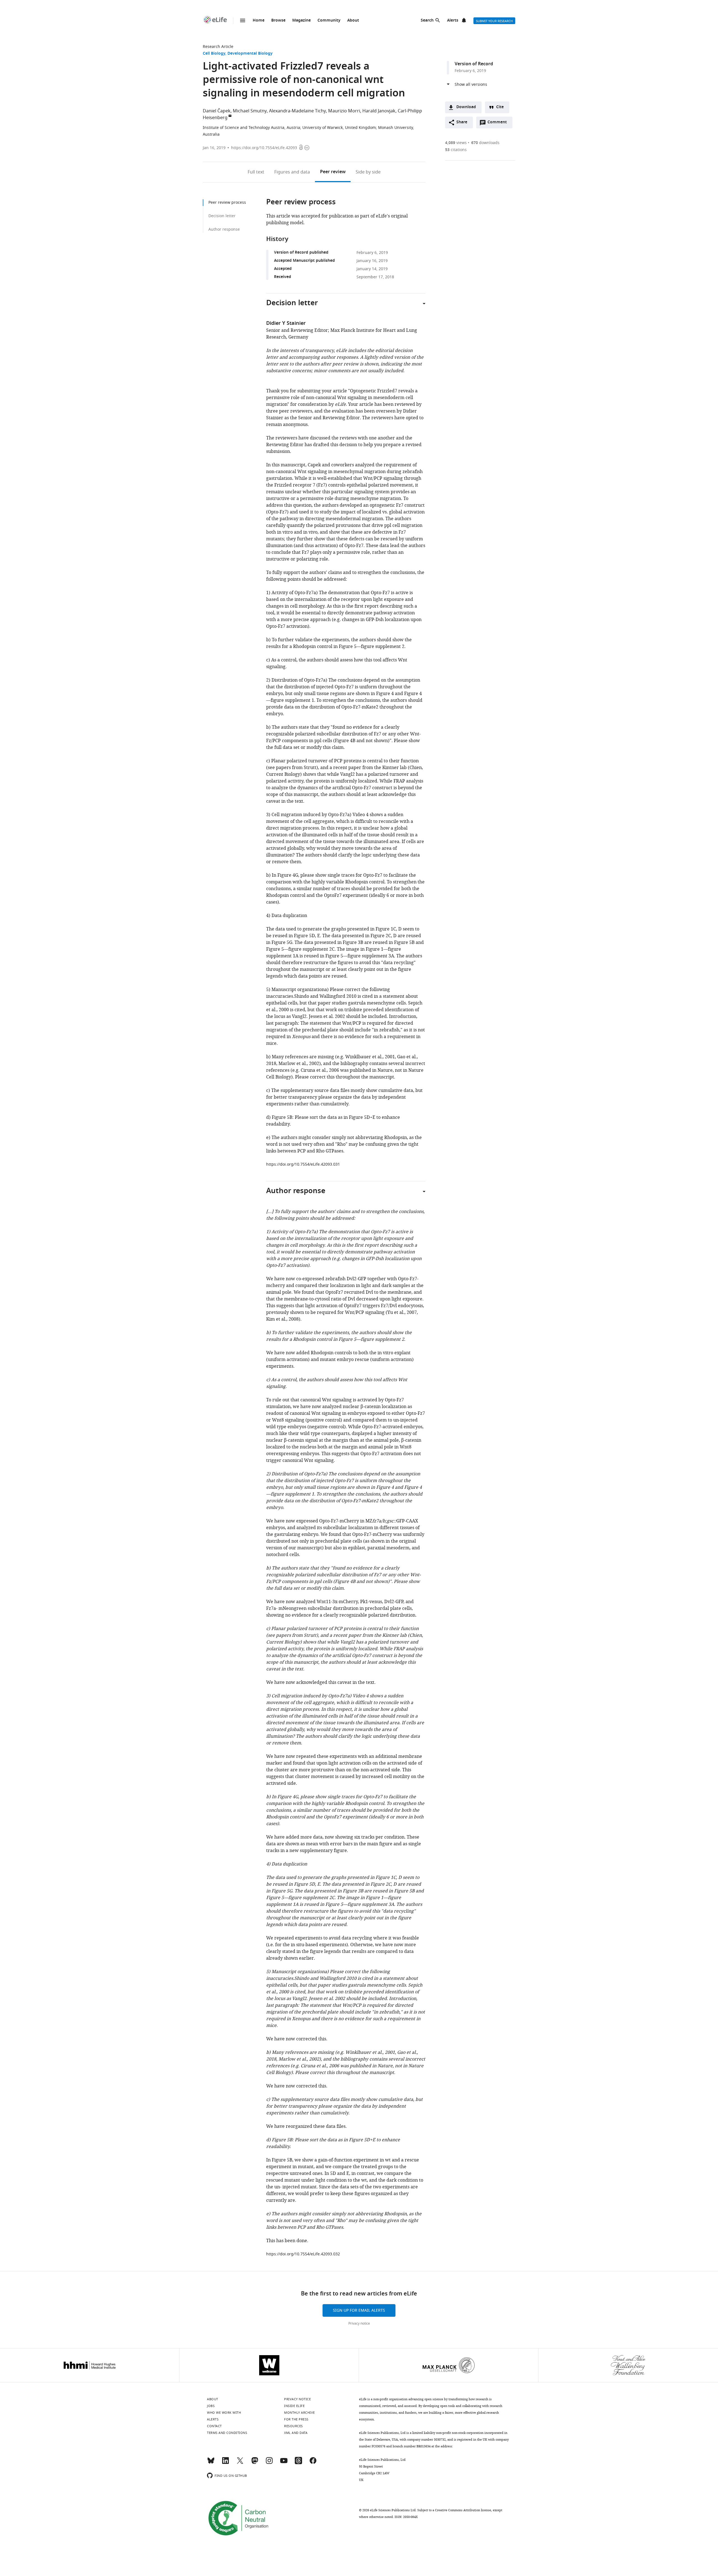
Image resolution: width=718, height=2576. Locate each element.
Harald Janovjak (379, 111)
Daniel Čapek (217, 111)
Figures (292, 172)
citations (456, 150)
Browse (278, 21)
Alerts (453, 21)
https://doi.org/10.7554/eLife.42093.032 (303, 2254)
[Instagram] (269, 2463)
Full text (256, 172)
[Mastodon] (255, 2463)
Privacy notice (359, 2323)
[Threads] (298, 2463)
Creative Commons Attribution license (463, 2510)
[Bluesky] (211, 2463)
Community (329, 21)
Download (466, 107)
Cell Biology (214, 54)
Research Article (218, 47)
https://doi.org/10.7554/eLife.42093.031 (303, 1164)
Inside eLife (294, 2406)
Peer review (333, 172)
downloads (485, 143)
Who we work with (224, 2413)
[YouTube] (284, 2463)
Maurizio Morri (344, 111)
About (353, 21)
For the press (296, 2419)
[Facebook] (313, 2463)
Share (462, 122)
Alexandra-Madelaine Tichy (297, 111)
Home (259, 21)
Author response (224, 229)
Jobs (211, 2406)
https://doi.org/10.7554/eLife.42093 (264, 148)
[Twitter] (240, 2463)
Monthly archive (300, 2413)
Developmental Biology (250, 54)
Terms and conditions (227, 2433)
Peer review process (227, 202)
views (456, 143)
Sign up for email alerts (359, 2310)
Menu (243, 20)
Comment (499, 124)
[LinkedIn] (225, 2463)
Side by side (368, 172)
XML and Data (296, 2433)
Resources (294, 2426)
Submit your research (494, 21)
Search (427, 21)
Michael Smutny (250, 111)
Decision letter (222, 216)
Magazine (302, 21)
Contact (214, 2426)
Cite (500, 107)
